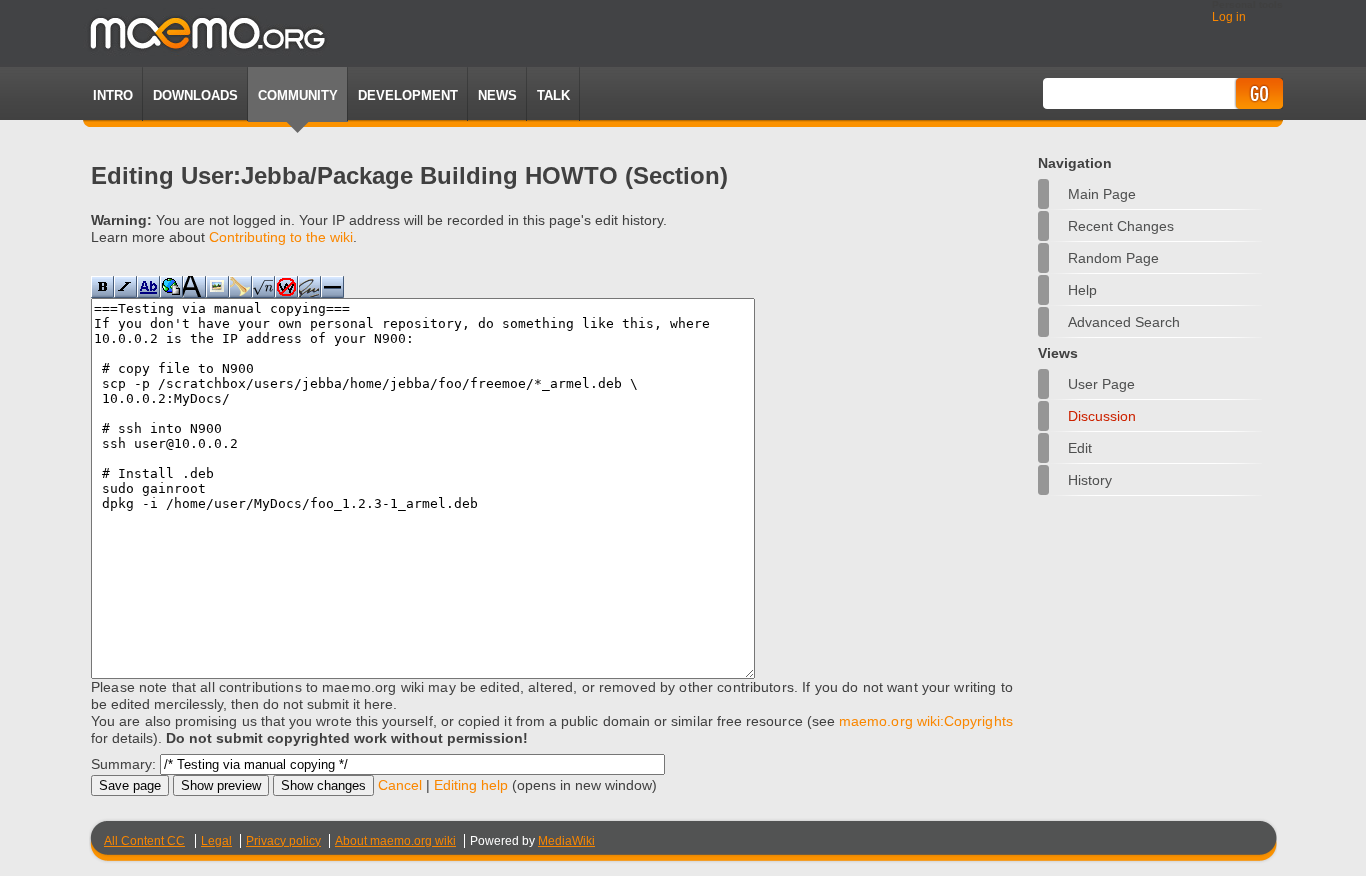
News (497, 95)
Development (408, 95)
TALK (553, 95)
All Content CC (144, 841)
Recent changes (1121, 226)
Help (1082, 290)
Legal (216, 841)
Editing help (471, 785)
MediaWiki (566, 841)
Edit (1080, 448)
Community (298, 95)
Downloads (195, 95)
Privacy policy (283, 841)
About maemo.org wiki (395, 841)
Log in (1229, 17)
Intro (113, 95)
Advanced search (1124, 322)
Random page (1113, 258)
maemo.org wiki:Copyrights (926, 721)
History (1090, 480)
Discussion (1102, 416)
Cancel (400, 785)
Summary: (123, 764)
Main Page (1102, 194)
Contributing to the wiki (281, 237)
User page (1101, 384)
